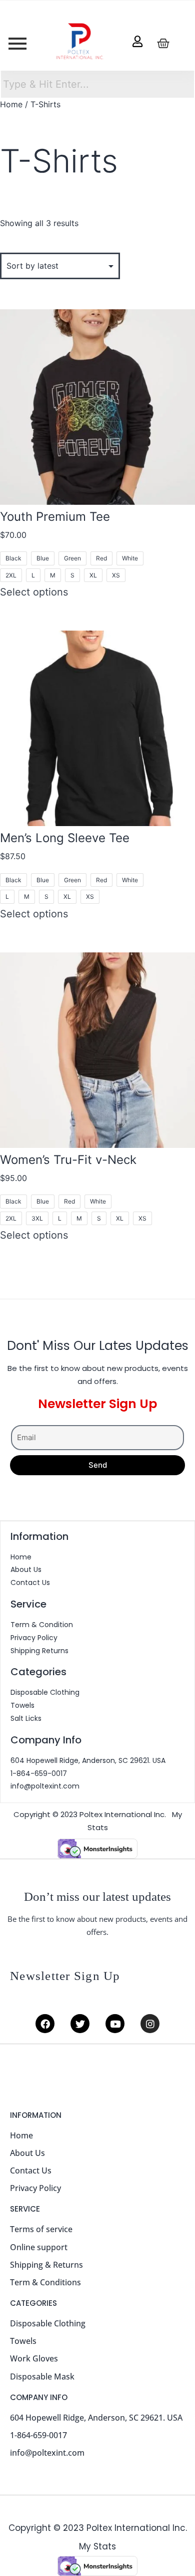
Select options (34, 592)
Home (11, 104)
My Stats (97, 2546)
